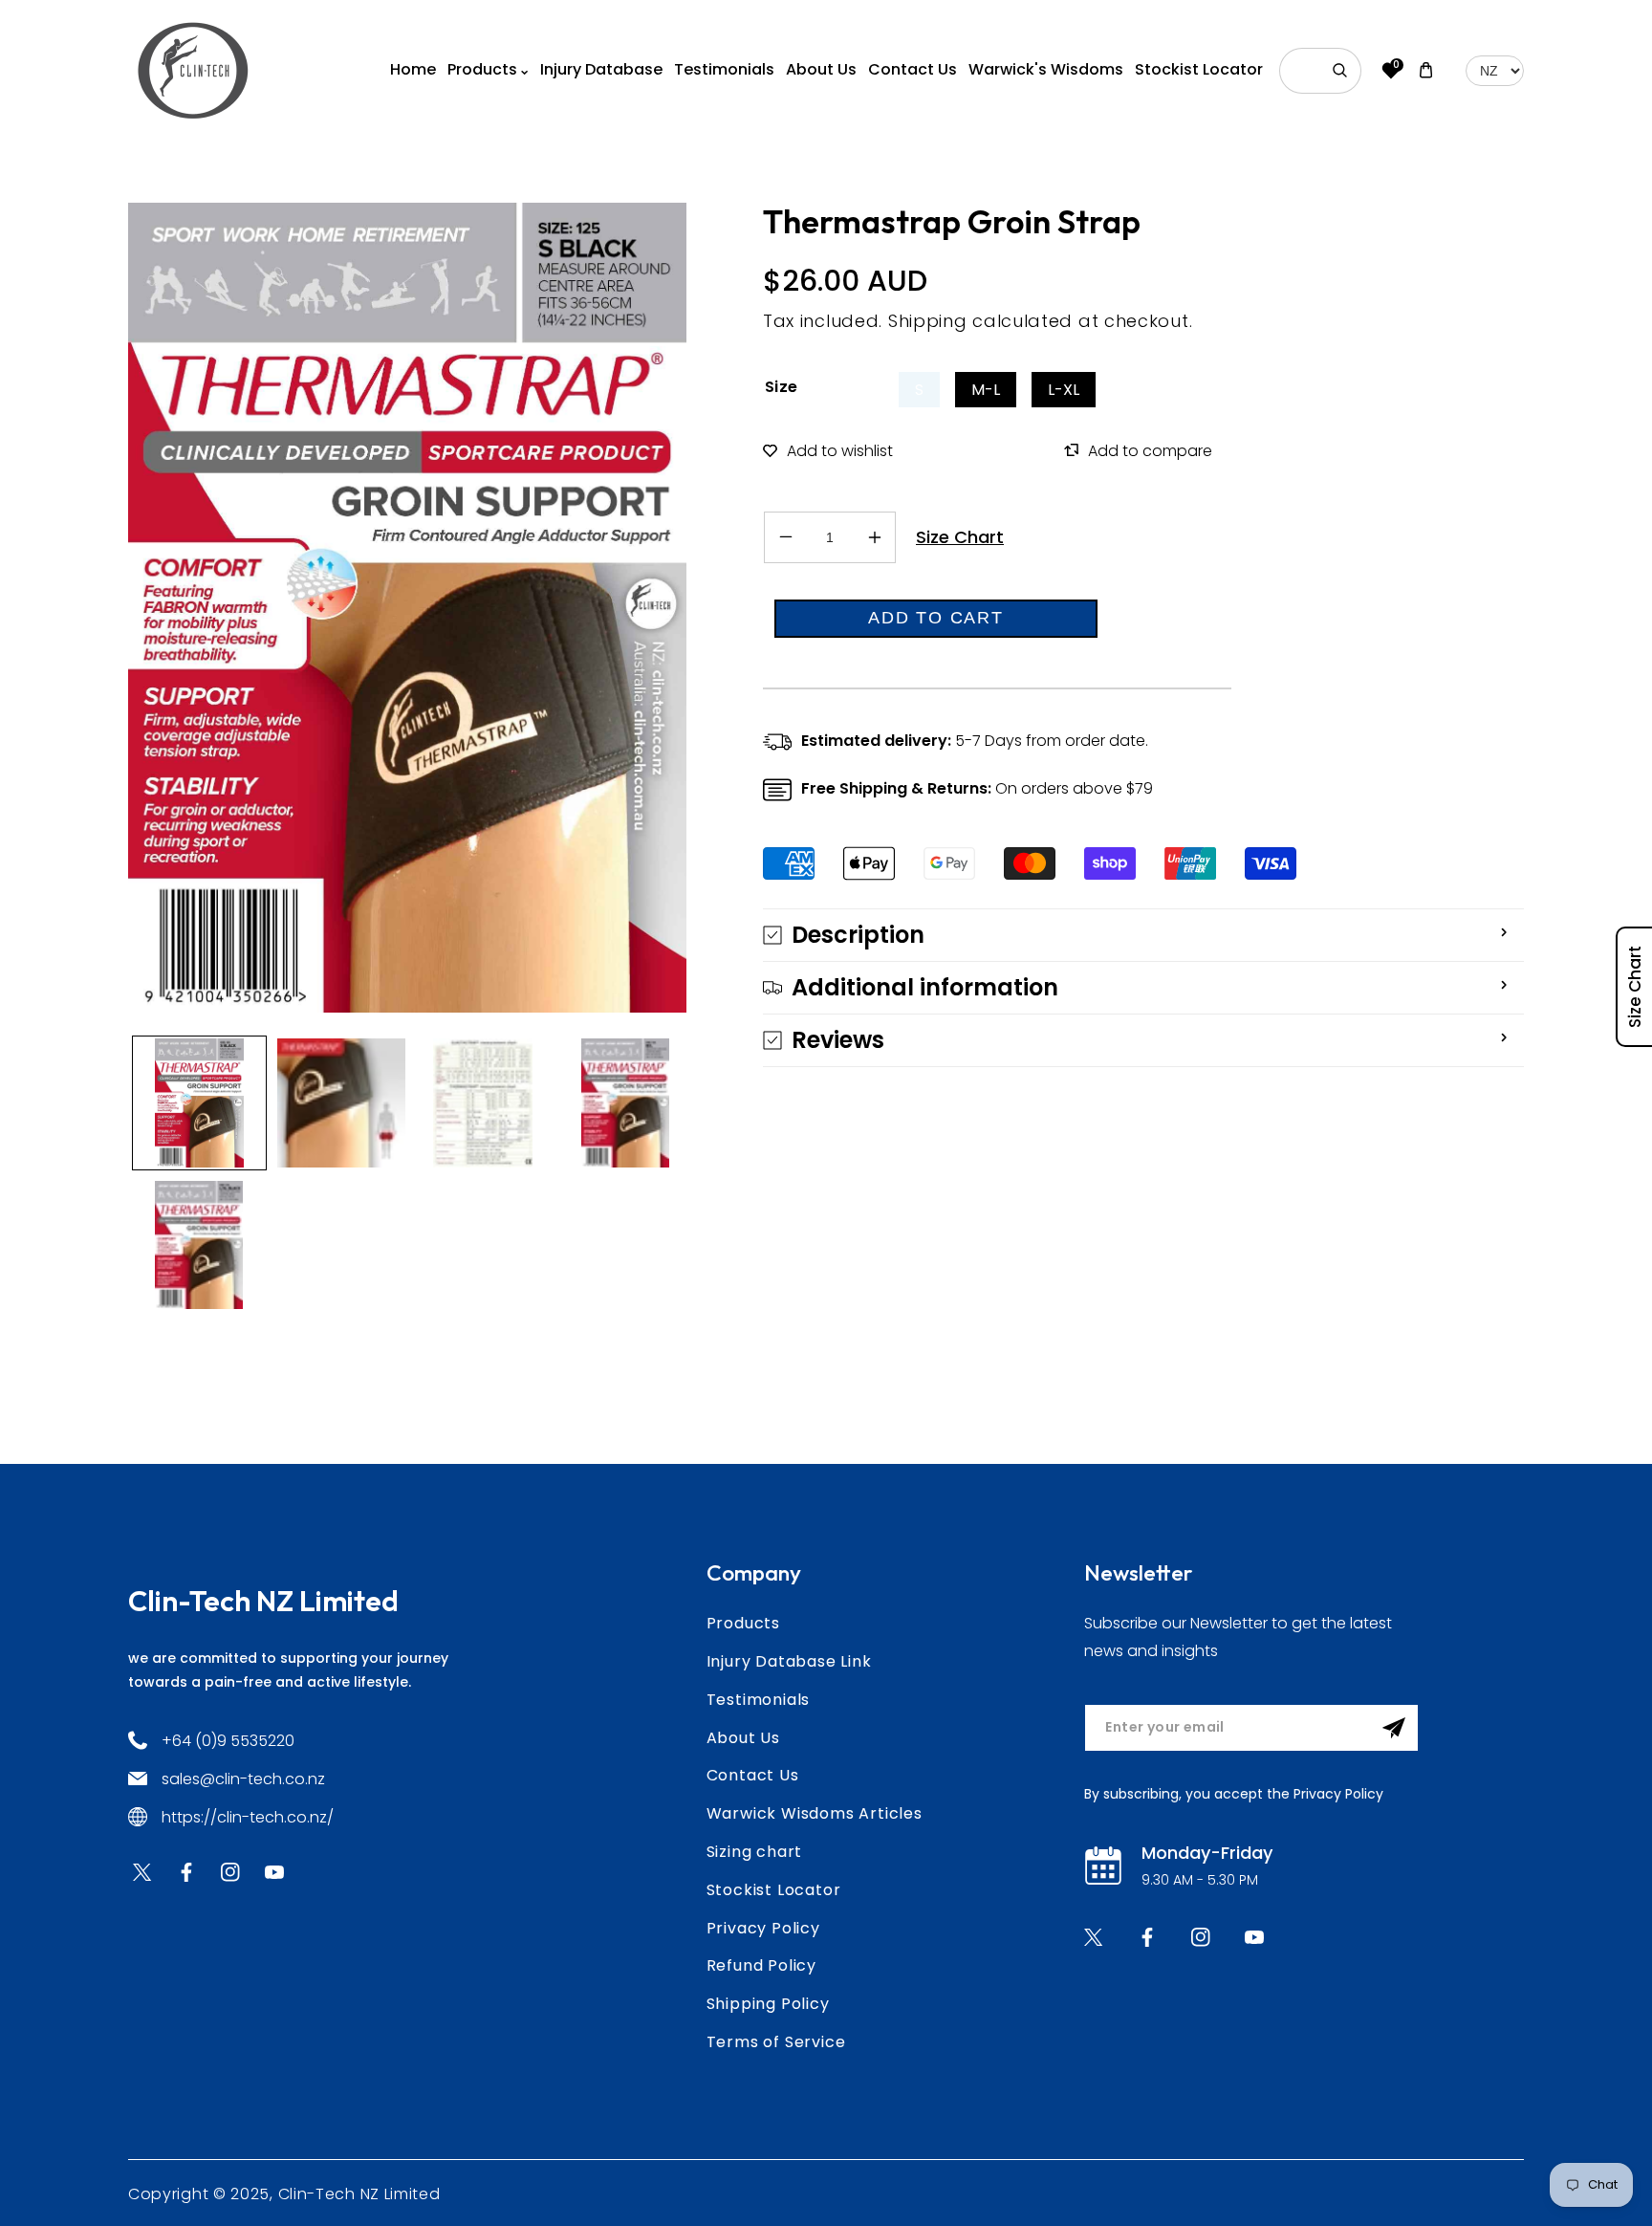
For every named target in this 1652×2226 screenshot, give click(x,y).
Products (743, 1623)
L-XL (1064, 390)
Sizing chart (755, 1852)
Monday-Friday (1207, 1853)
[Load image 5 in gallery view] (199, 1245)
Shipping (928, 321)
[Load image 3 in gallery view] (483, 1103)
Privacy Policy (763, 1928)
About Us (743, 1738)
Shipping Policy (768, 2004)
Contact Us (753, 1775)
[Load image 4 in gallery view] (626, 1103)
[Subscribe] (1394, 1728)
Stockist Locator (774, 1890)
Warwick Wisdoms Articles (815, 1813)
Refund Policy (761, 1965)
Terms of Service (776, 2042)
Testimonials (759, 1700)
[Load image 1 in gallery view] (199, 1103)
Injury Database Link (789, 1661)
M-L (986, 390)
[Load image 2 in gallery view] (342, 1103)
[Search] (1340, 71)
